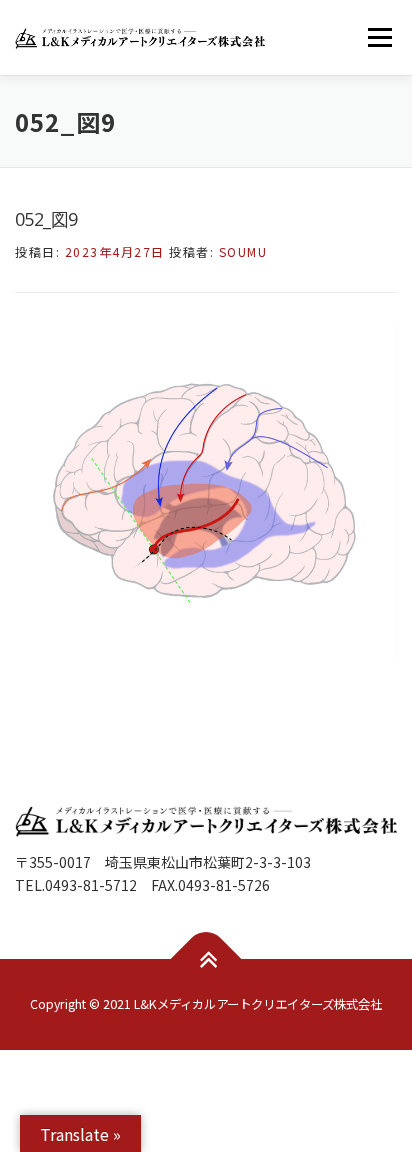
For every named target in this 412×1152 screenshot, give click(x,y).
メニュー (379, 37)
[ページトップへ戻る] (206, 958)
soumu (243, 251)
